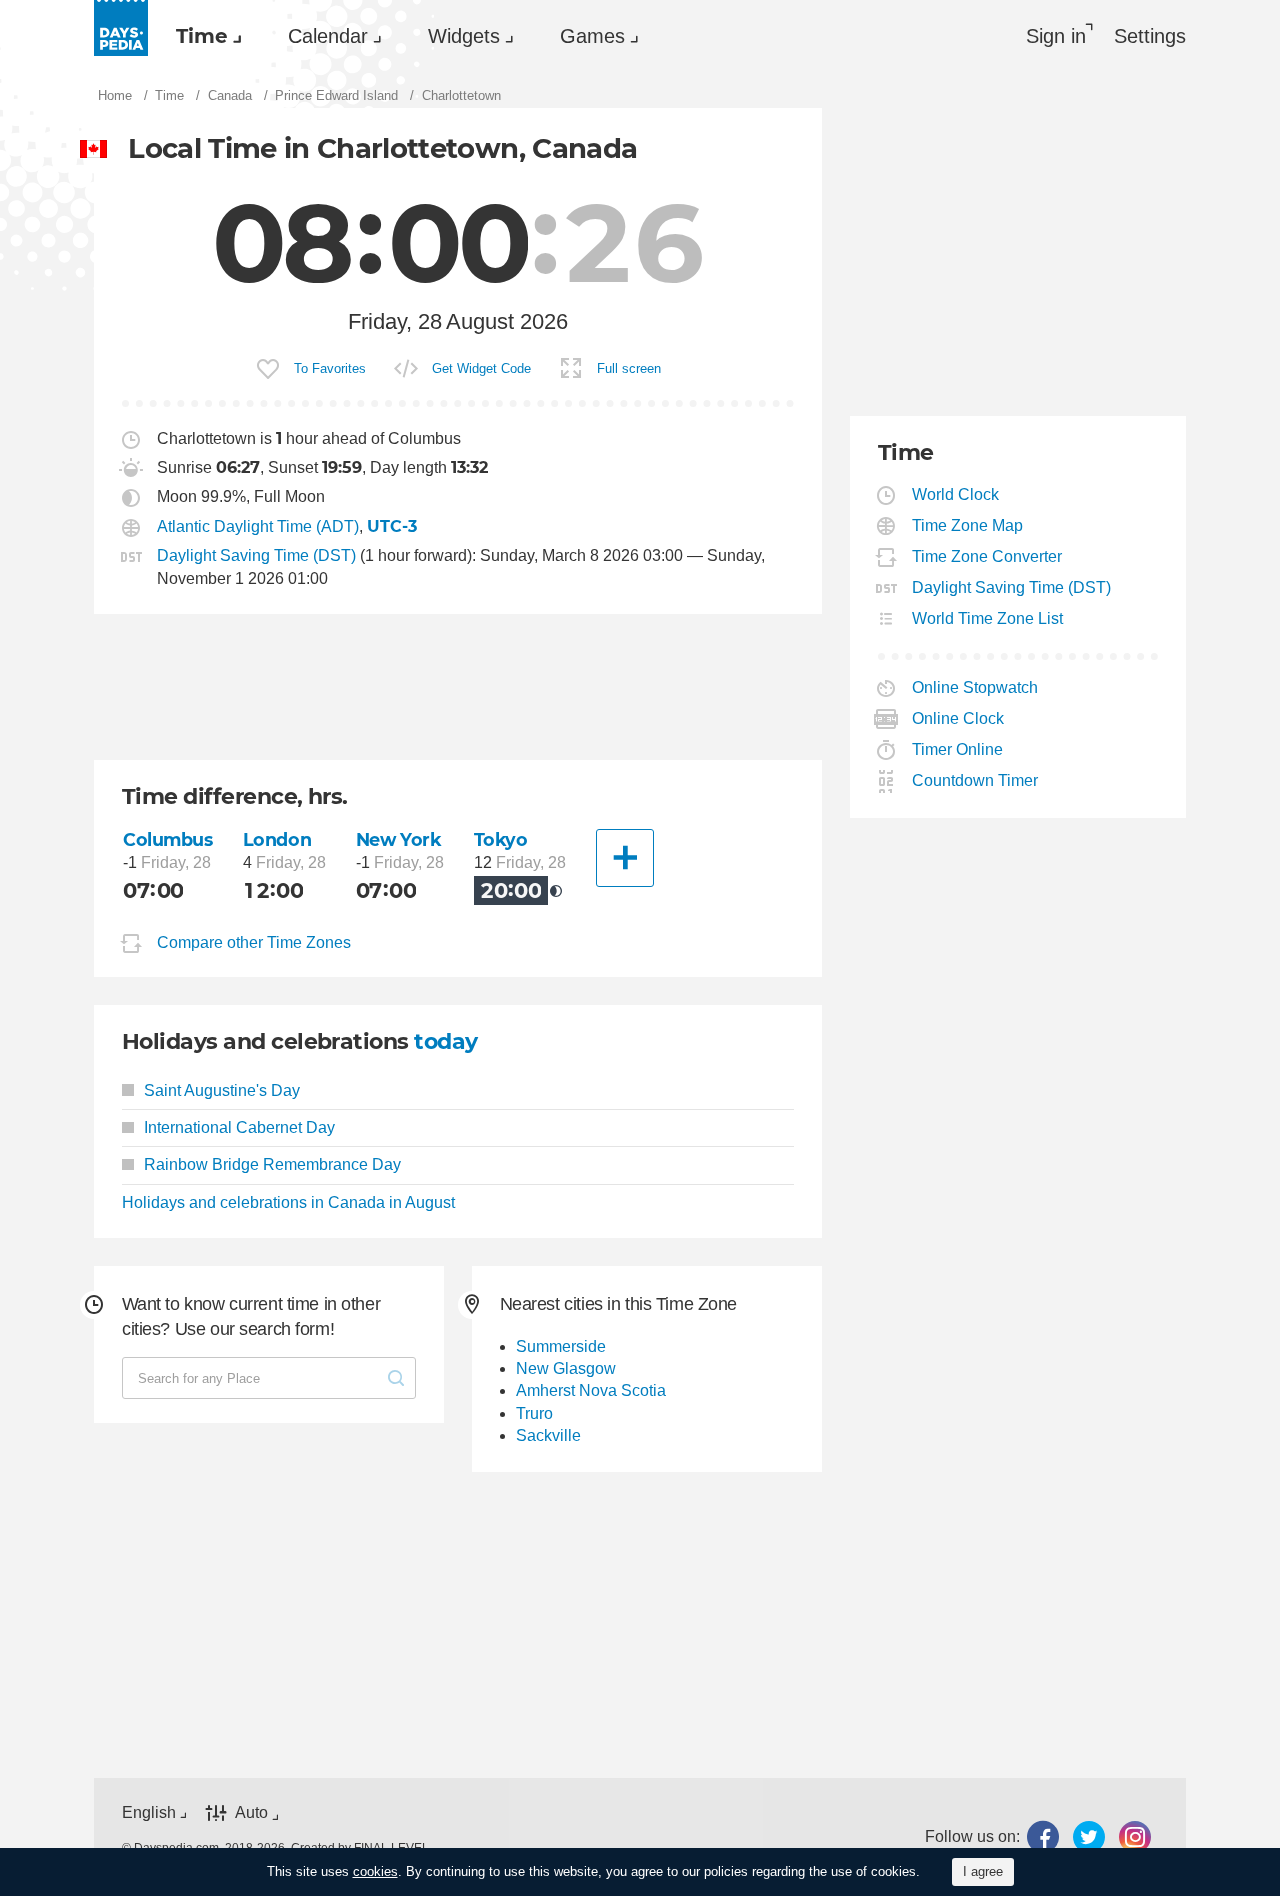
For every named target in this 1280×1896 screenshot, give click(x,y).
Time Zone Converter (987, 556)
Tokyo (501, 839)
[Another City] (625, 858)
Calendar (328, 36)
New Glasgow (566, 1368)
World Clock (956, 494)
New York (399, 839)
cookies (375, 1871)
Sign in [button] (1056, 36)
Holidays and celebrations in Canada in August (288, 1202)
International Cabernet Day (239, 1127)
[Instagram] (1135, 1837)
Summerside (561, 1346)
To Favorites (330, 368)
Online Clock (958, 718)
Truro (534, 1413)
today (445, 1041)
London (277, 839)
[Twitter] (1089, 1837)
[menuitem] (204, 36)
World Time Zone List (988, 618)
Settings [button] (1150, 36)
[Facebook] (1043, 1837)
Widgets (464, 36)
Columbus (168, 839)
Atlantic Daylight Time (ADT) (258, 526)
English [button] (149, 1812)
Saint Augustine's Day (222, 1090)
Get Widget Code (481, 368)
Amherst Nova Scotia (591, 1390)
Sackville (548, 1435)
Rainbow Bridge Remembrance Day (272, 1164)
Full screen (629, 368)
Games (592, 36)
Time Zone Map (968, 525)
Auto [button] (251, 1812)
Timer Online (958, 749)
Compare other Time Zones (254, 942)
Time (202, 36)
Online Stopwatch (975, 687)
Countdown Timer (975, 780)
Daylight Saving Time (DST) (256, 555)
